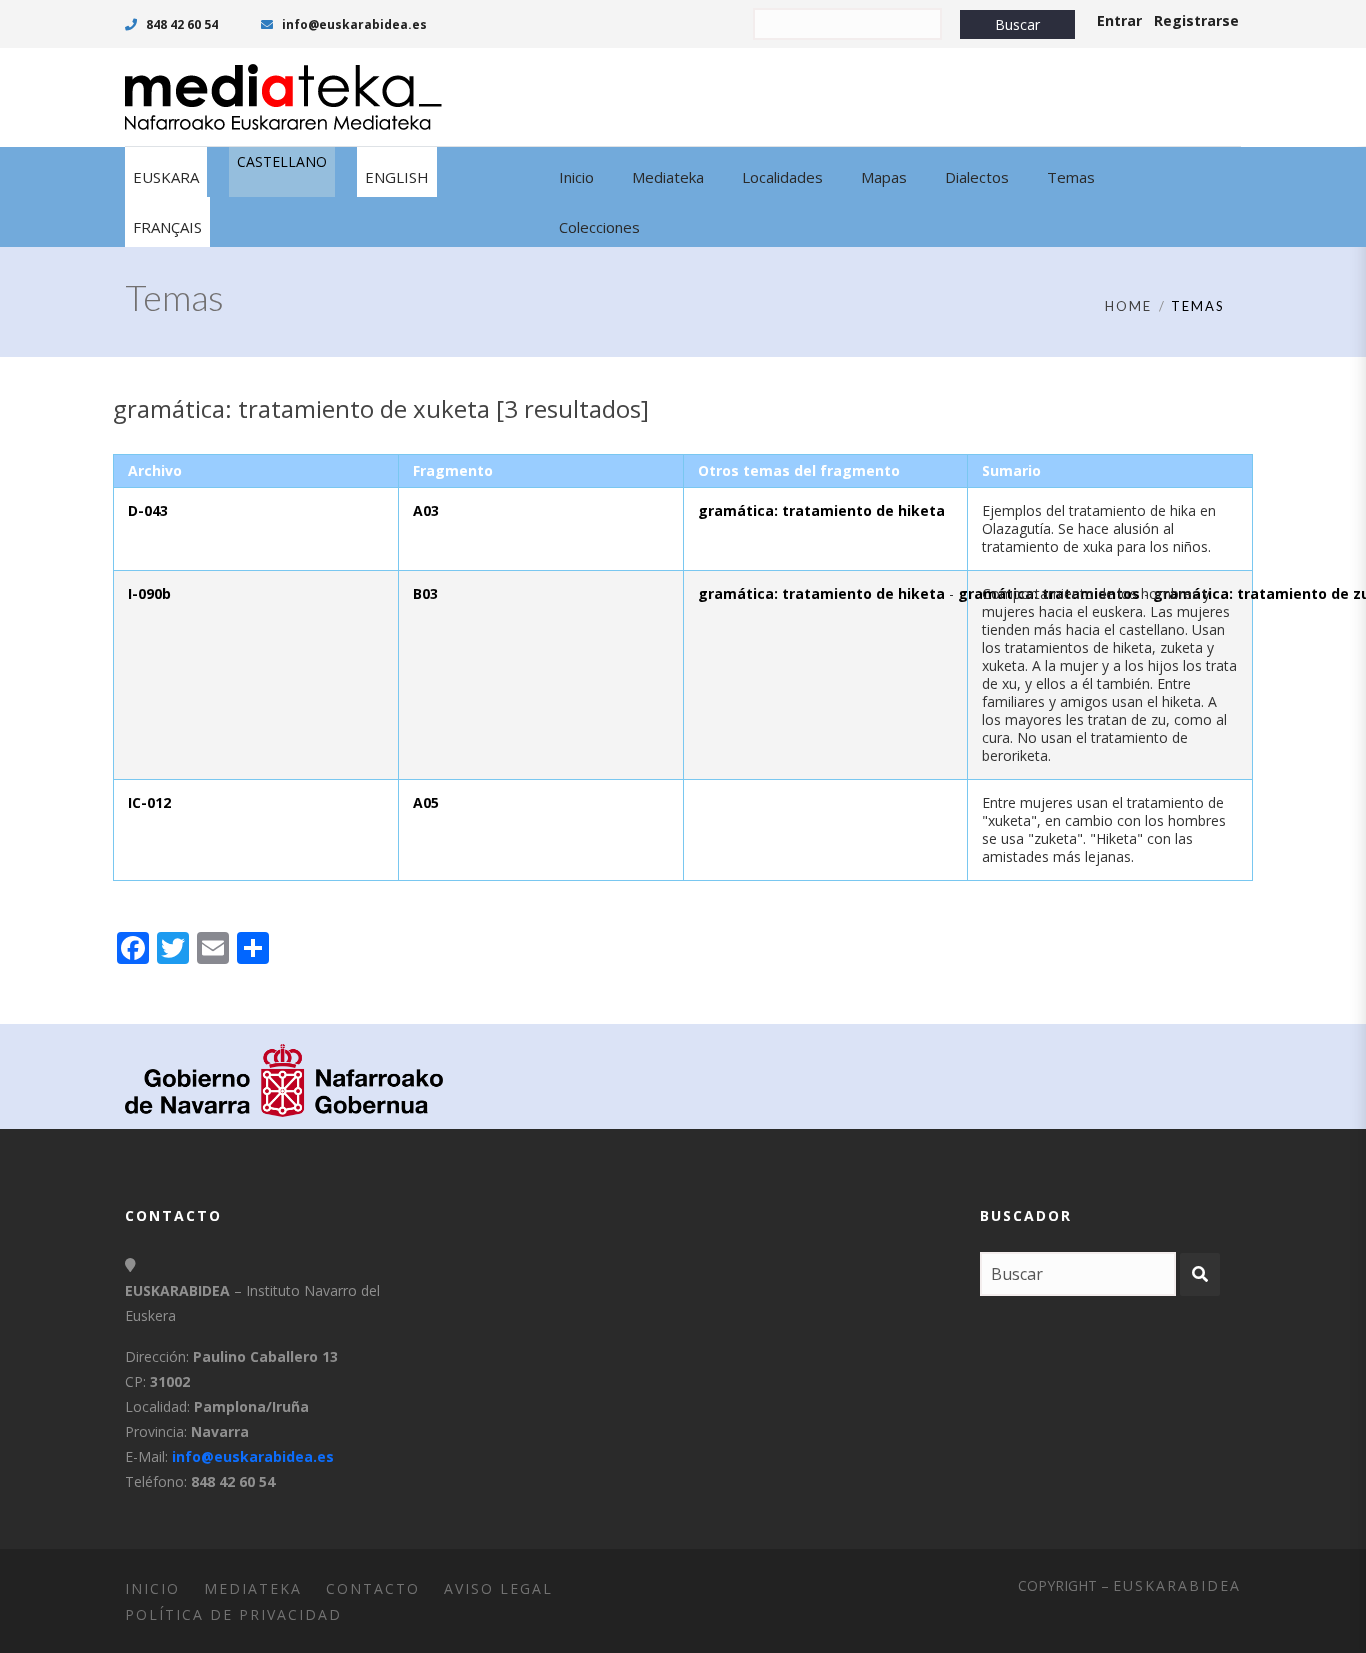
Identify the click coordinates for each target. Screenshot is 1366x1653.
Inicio (152, 1588)
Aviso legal (498, 1588)
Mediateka (253, 1588)
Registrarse (1196, 20)
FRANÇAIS (167, 227)
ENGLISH (397, 177)
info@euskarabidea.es (353, 24)
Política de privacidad (233, 1614)
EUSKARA (166, 177)
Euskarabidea (1177, 1585)
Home (1128, 306)
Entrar (1119, 20)
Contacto (373, 1588)
